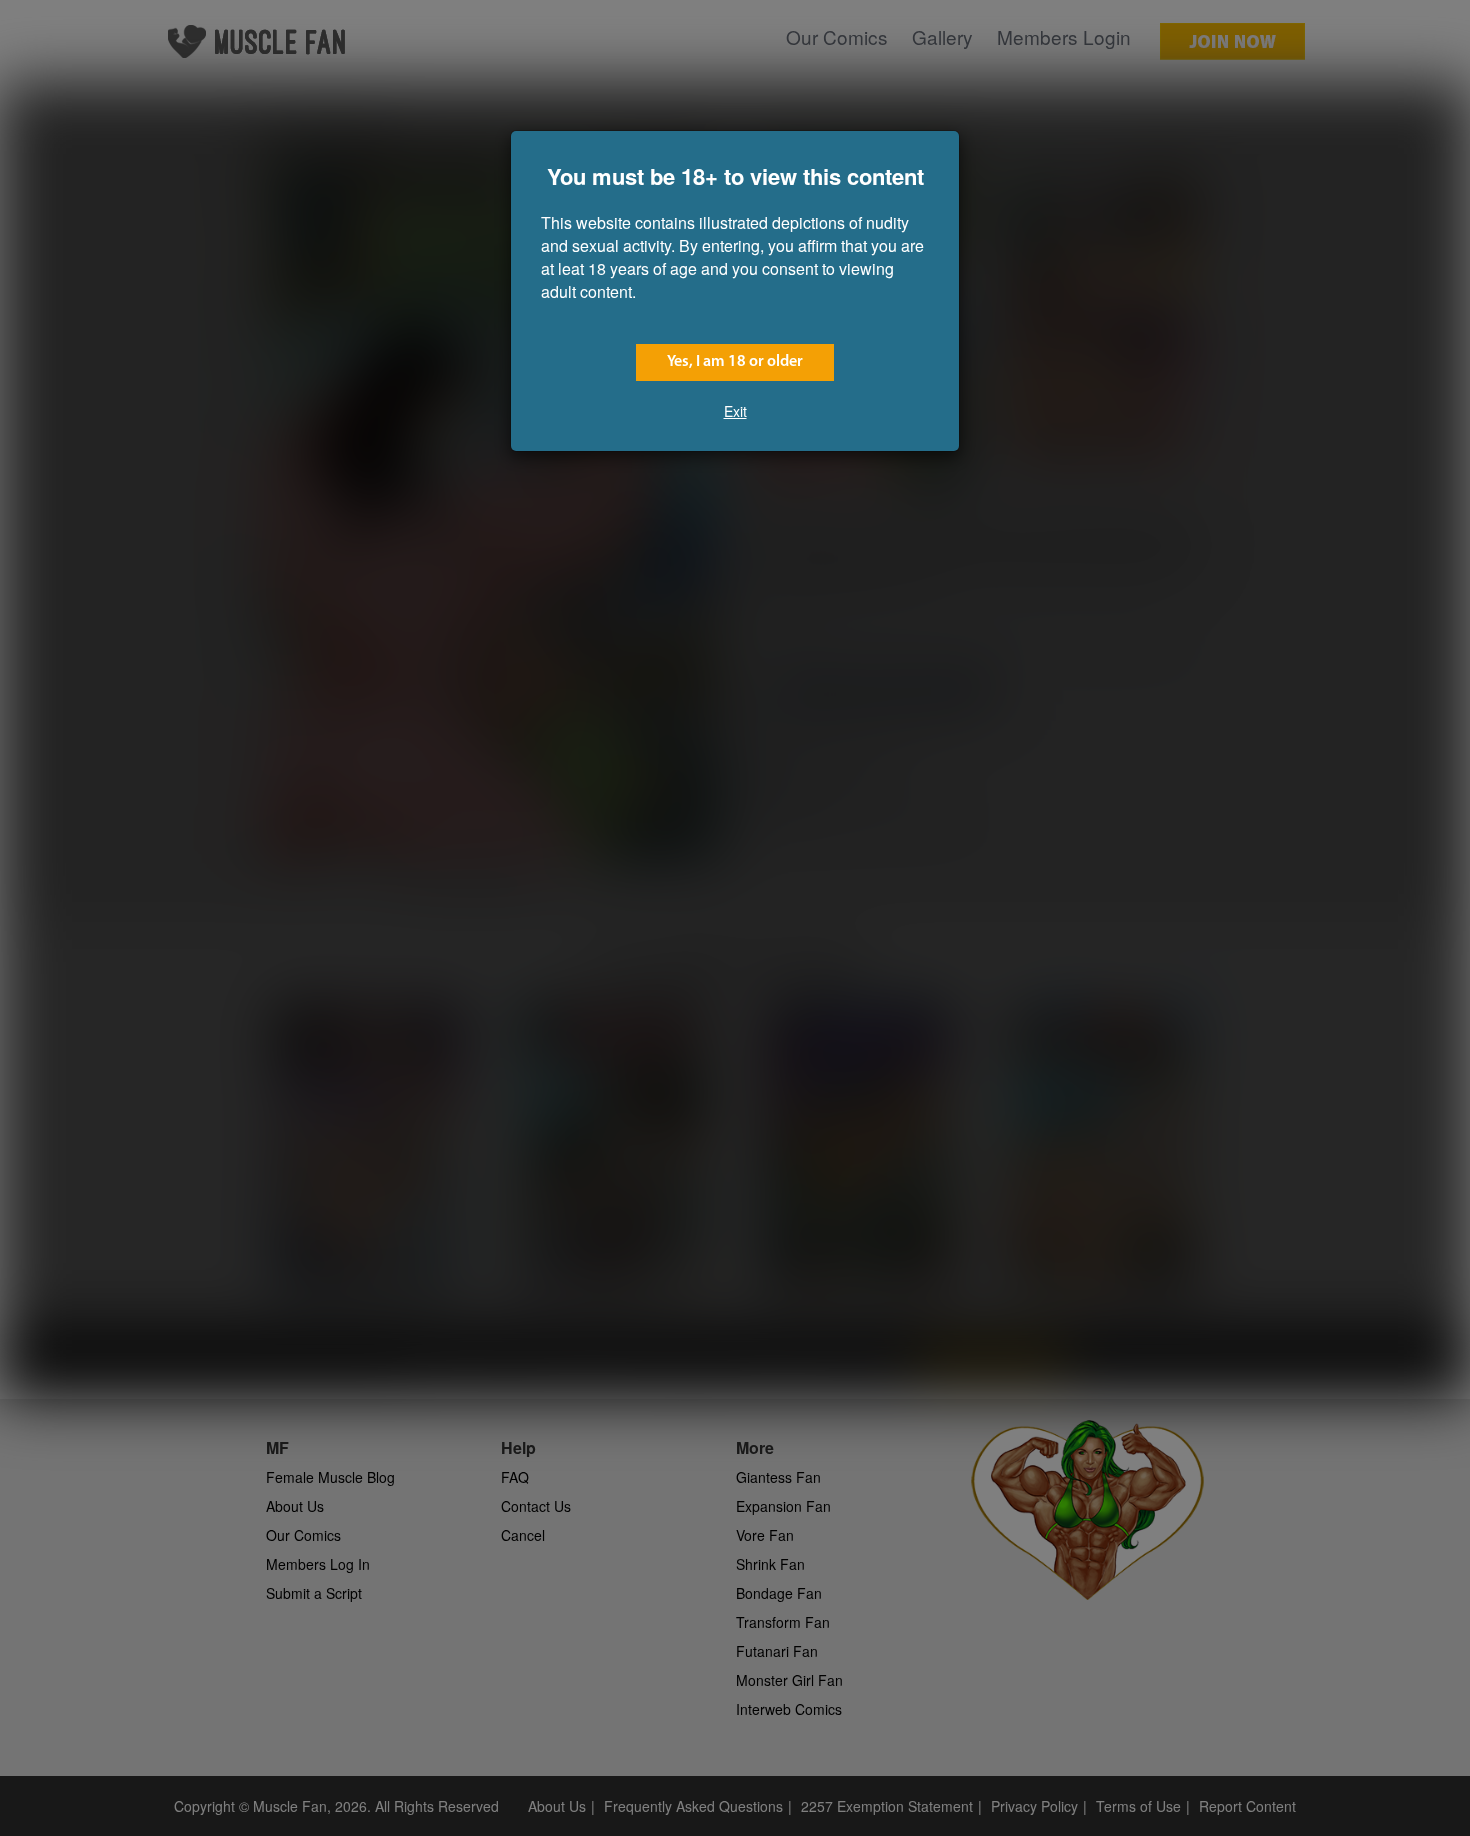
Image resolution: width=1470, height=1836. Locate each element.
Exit (735, 411)
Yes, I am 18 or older (735, 362)
